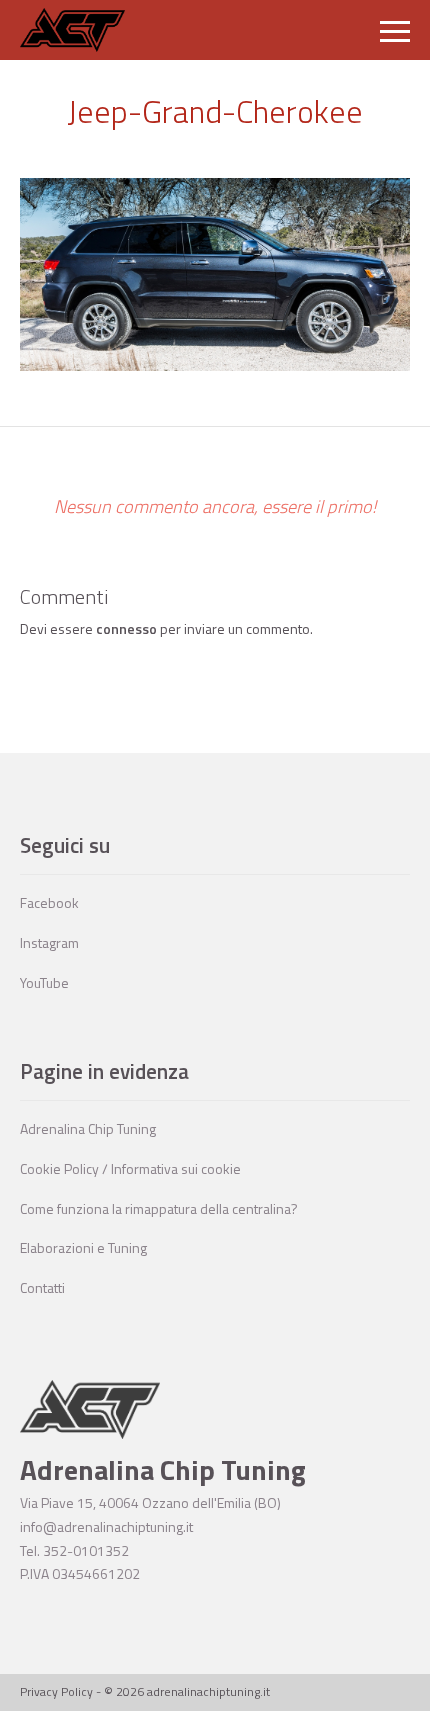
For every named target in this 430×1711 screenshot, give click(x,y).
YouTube (44, 982)
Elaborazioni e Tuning (83, 1247)
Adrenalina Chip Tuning (88, 1128)
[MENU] (395, 30)
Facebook (49, 902)
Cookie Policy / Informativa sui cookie (130, 1168)
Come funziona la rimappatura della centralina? (159, 1208)
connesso (126, 628)
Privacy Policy (56, 1691)
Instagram (49, 942)
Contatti (42, 1287)
